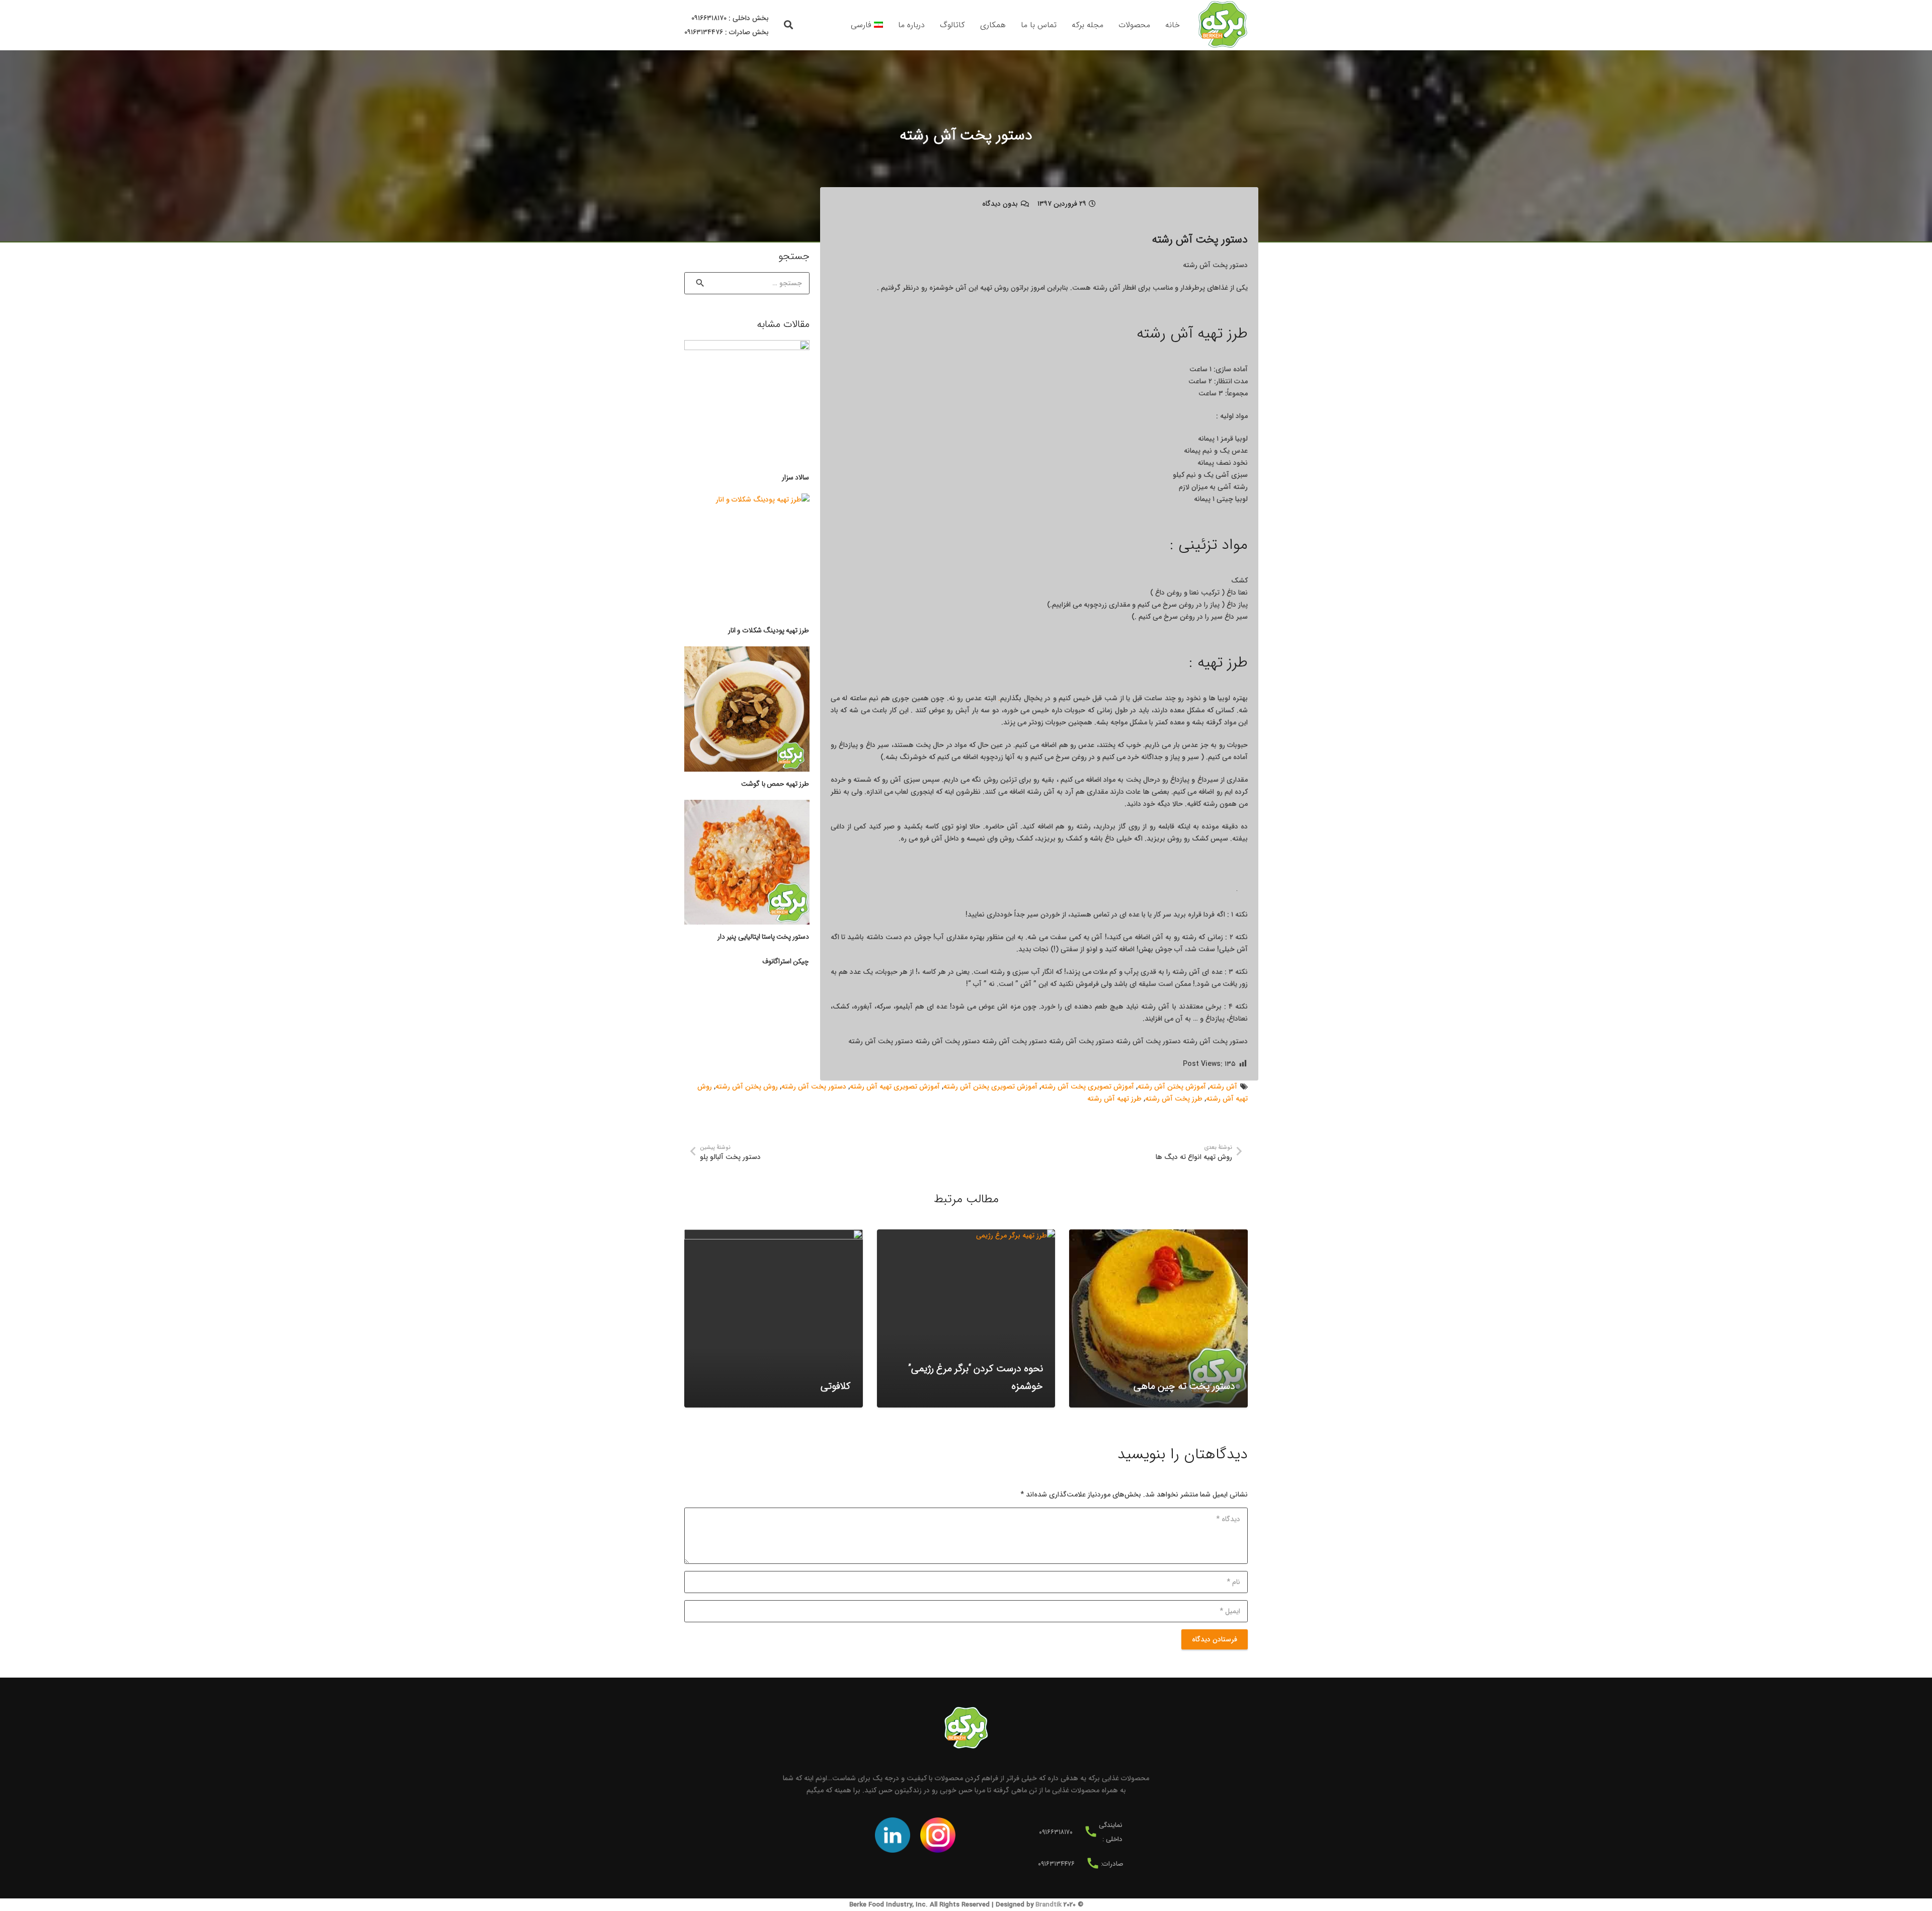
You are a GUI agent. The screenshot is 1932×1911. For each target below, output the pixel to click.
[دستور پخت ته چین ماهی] (1158, 1319)
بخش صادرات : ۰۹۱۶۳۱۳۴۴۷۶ (727, 32)
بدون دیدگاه (1000, 204)
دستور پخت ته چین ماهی (1184, 1386)
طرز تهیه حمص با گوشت (775, 784)
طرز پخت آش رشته (1174, 1099)
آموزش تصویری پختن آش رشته (990, 1087)
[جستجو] (789, 25)
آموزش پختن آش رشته (1172, 1087)
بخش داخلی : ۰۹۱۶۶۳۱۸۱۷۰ (730, 18)
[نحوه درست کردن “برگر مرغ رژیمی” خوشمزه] (966, 1319)
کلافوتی (835, 1386)
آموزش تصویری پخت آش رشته (1088, 1087)
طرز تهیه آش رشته (1114, 1099)
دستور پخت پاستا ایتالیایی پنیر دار (763, 937)
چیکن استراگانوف (786, 961)
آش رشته (1223, 1087)
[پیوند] (1223, 25)
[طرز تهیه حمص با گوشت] (747, 709)
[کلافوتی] (774, 1319)
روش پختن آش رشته (747, 1087)
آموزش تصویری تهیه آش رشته (895, 1087)
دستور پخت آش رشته (814, 1087)
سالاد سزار (795, 477)
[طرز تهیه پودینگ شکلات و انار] (747, 556)
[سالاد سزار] (747, 403)
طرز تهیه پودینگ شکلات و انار (769, 630)
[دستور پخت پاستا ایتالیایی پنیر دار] (747, 862)
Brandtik (1049, 1905)
